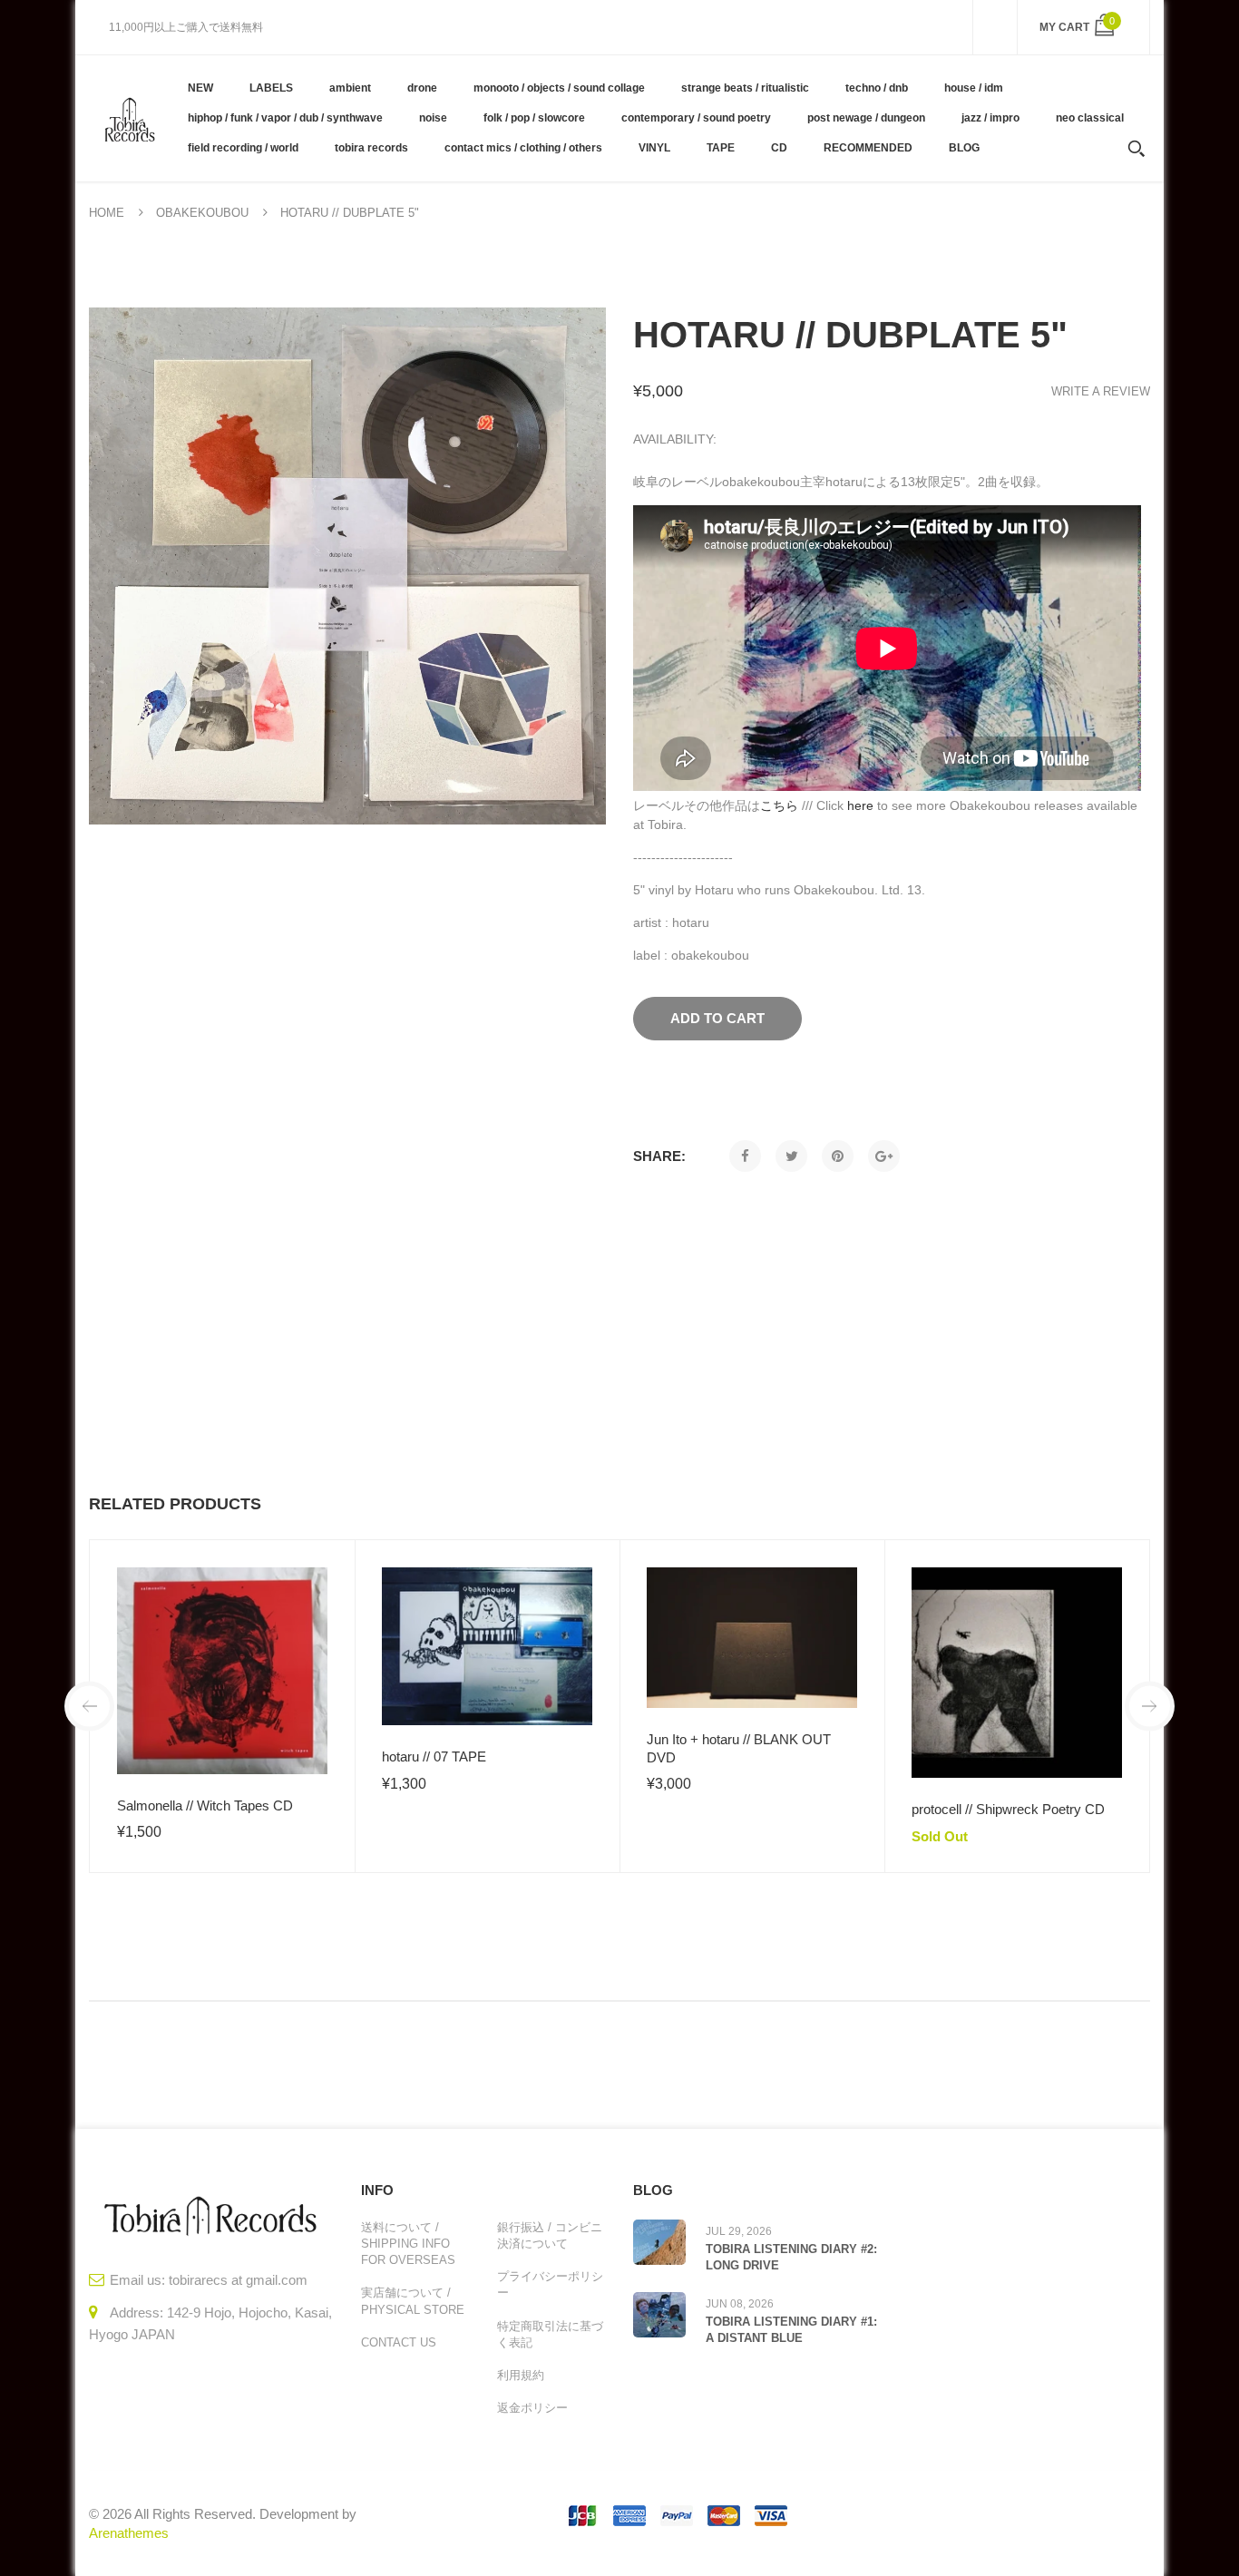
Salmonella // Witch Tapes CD (205, 1805)
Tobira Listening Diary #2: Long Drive (791, 2257)
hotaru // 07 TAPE (434, 1756)
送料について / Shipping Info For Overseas (408, 2244)
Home (107, 213)
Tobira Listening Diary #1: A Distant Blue (791, 2330)
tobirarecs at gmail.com (238, 2280)
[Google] (884, 1156)
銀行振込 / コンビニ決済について (550, 2235)
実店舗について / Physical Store (413, 2301)
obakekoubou (202, 213)
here (860, 805)
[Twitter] (791, 1156)
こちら (779, 805)
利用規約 (521, 2375)
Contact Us (399, 2342)
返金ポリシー (532, 2408)
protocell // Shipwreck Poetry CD (1008, 1809)
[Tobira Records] (129, 118)
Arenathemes (129, 2533)
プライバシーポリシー (550, 2284)
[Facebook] (745, 1156)
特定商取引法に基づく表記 (550, 2334)
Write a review (1101, 391)
